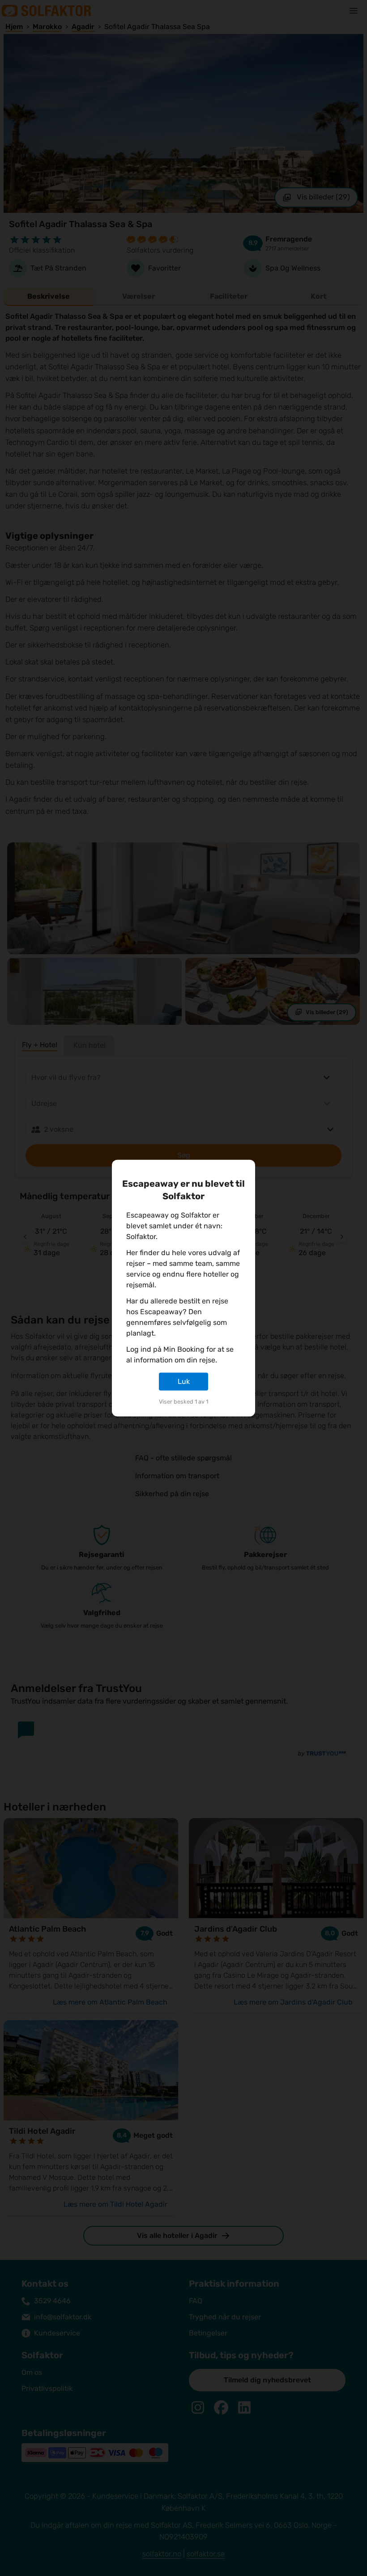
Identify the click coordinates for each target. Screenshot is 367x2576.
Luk (184, 1381)
